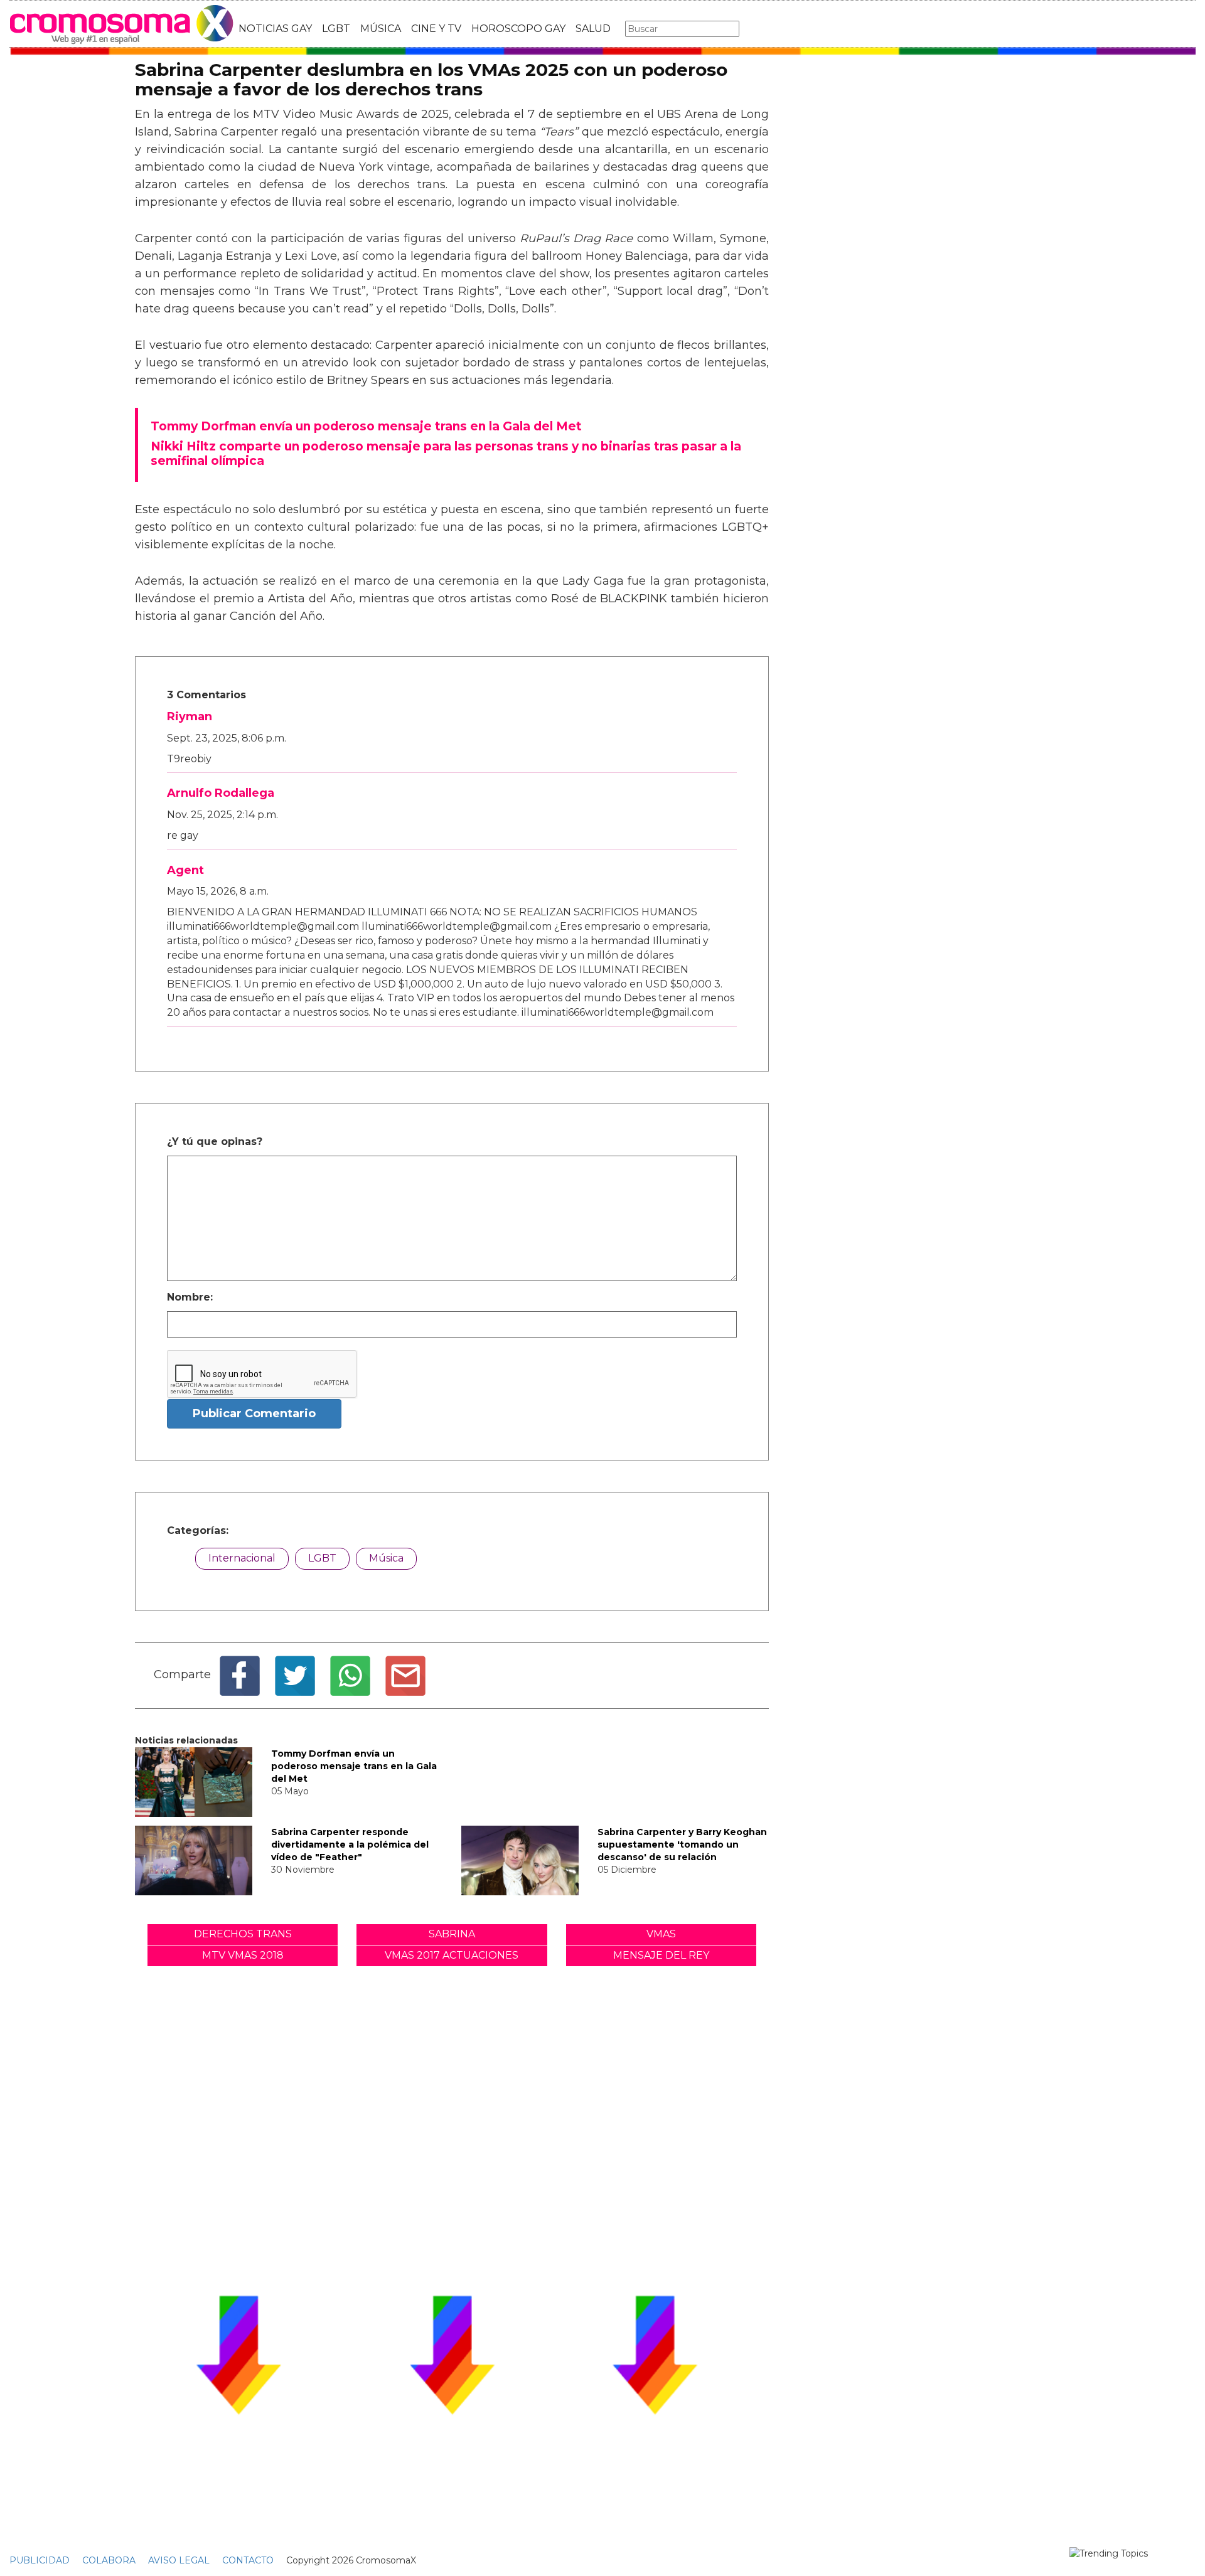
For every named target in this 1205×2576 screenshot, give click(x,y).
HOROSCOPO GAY (518, 29)
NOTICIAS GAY (275, 29)
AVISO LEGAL (179, 2560)
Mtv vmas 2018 (243, 1955)
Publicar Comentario (254, 1413)
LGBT (336, 29)
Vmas (661, 1934)
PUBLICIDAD (40, 2560)
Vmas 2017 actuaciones (452, 1955)
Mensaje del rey (661, 1955)
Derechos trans (243, 1934)
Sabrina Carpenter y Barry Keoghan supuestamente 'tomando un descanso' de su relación (682, 1844)
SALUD (593, 29)
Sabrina (452, 1934)
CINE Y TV (436, 29)
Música (386, 1558)
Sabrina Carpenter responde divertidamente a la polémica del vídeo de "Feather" (350, 1844)
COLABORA (109, 2560)
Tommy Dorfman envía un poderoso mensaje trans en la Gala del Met (354, 1766)
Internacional (242, 1558)
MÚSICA (381, 29)
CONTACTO (248, 2560)
